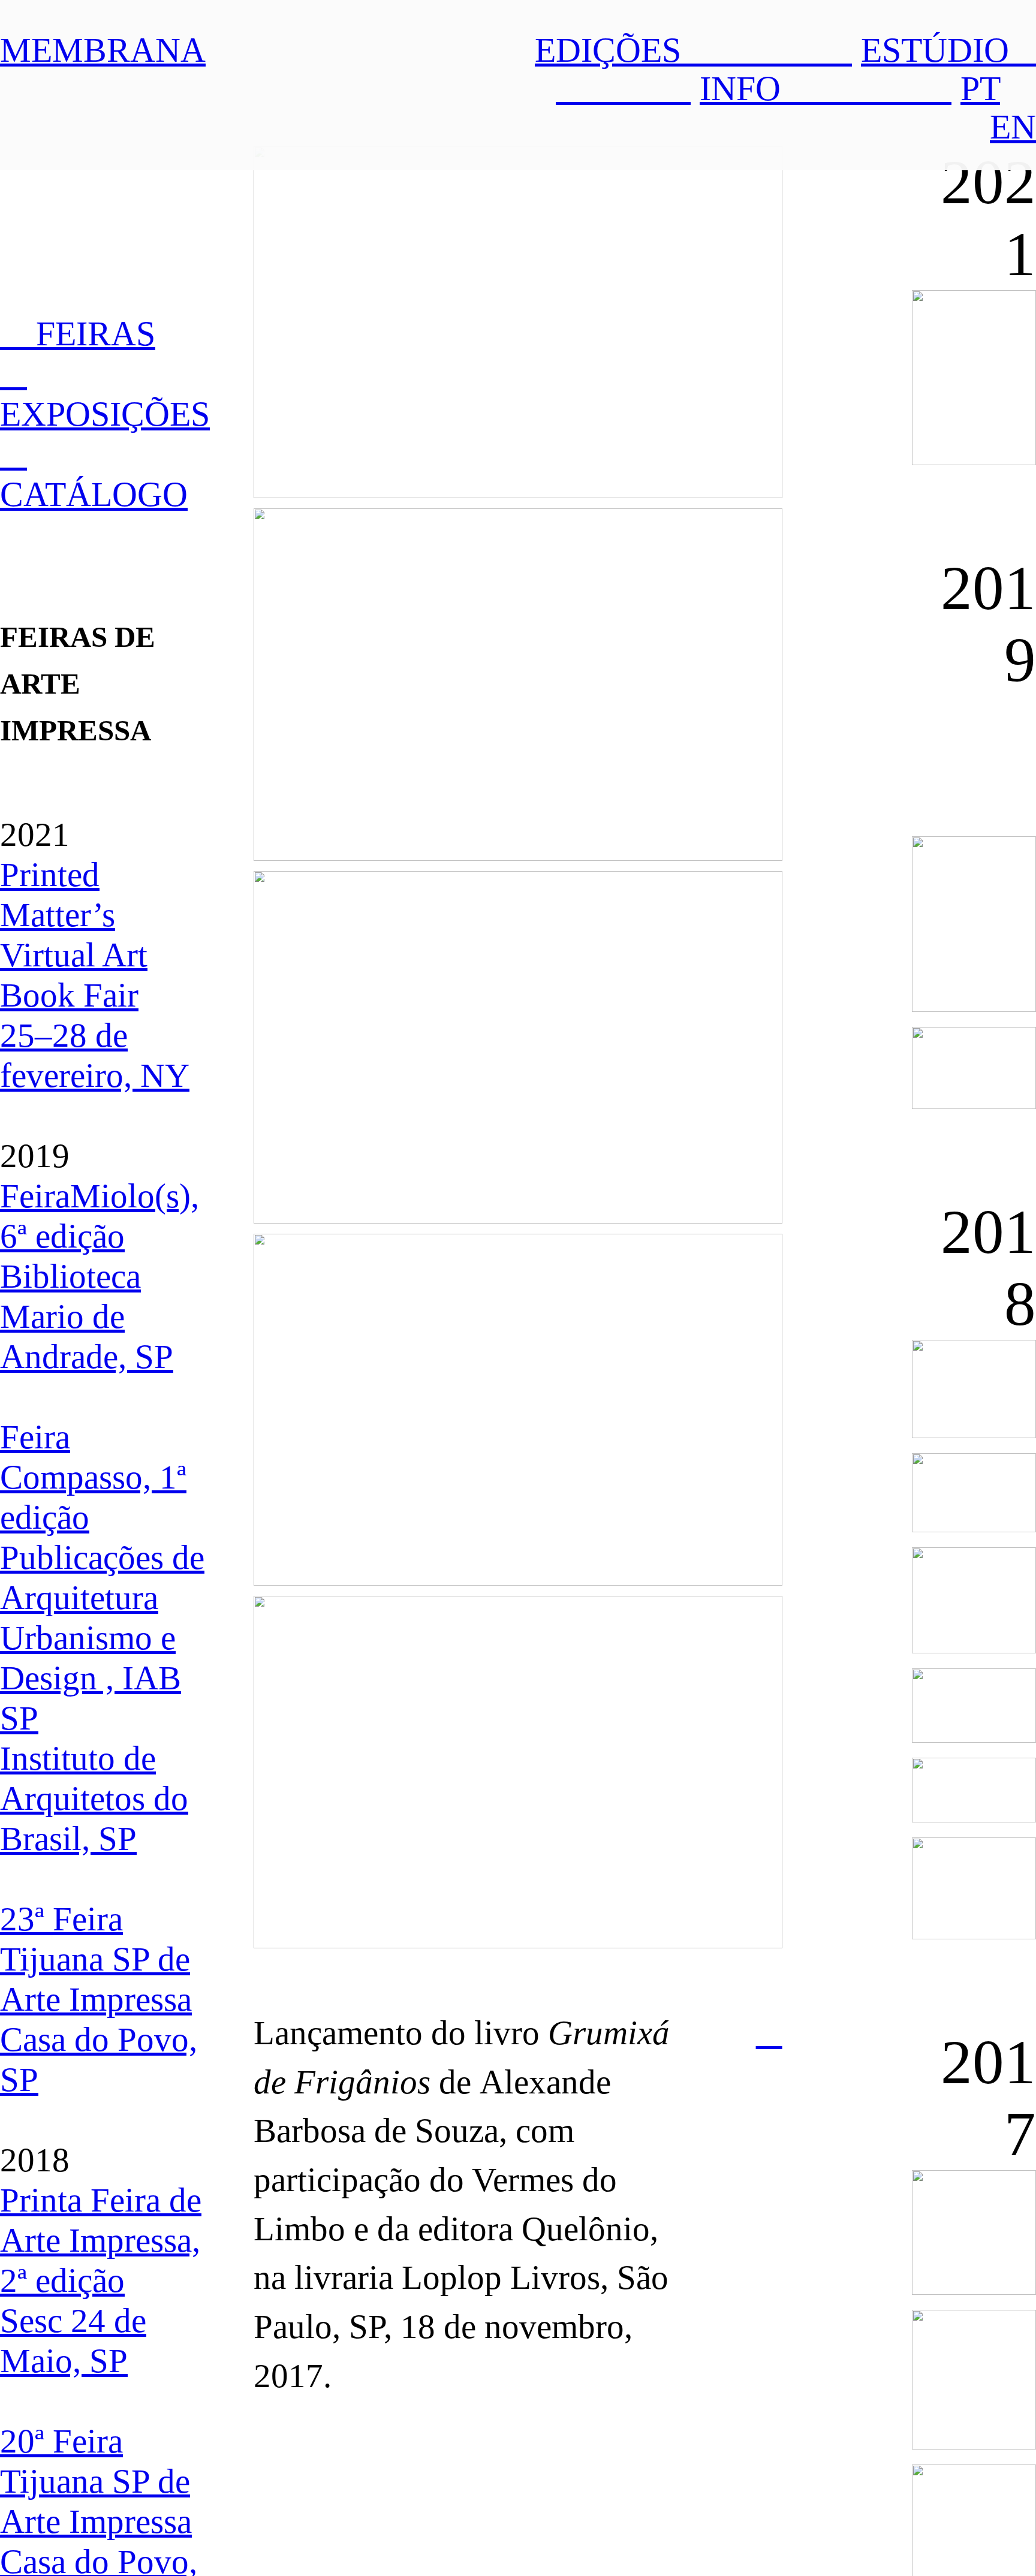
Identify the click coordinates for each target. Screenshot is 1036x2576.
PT (980, 88)
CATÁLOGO (94, 494)
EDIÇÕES (693, 50)
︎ (769, 2033)
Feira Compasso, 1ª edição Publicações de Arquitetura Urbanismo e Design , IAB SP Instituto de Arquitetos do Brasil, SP (102, 1638)
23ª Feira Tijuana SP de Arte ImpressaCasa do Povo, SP (99, 1999)
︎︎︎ (13, 454)
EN (1013, 127)
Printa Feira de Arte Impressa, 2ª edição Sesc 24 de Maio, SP (101, 2280)
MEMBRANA (103, 50)
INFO (826, 88)
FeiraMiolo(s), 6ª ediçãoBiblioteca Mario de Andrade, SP (100, 1276)
